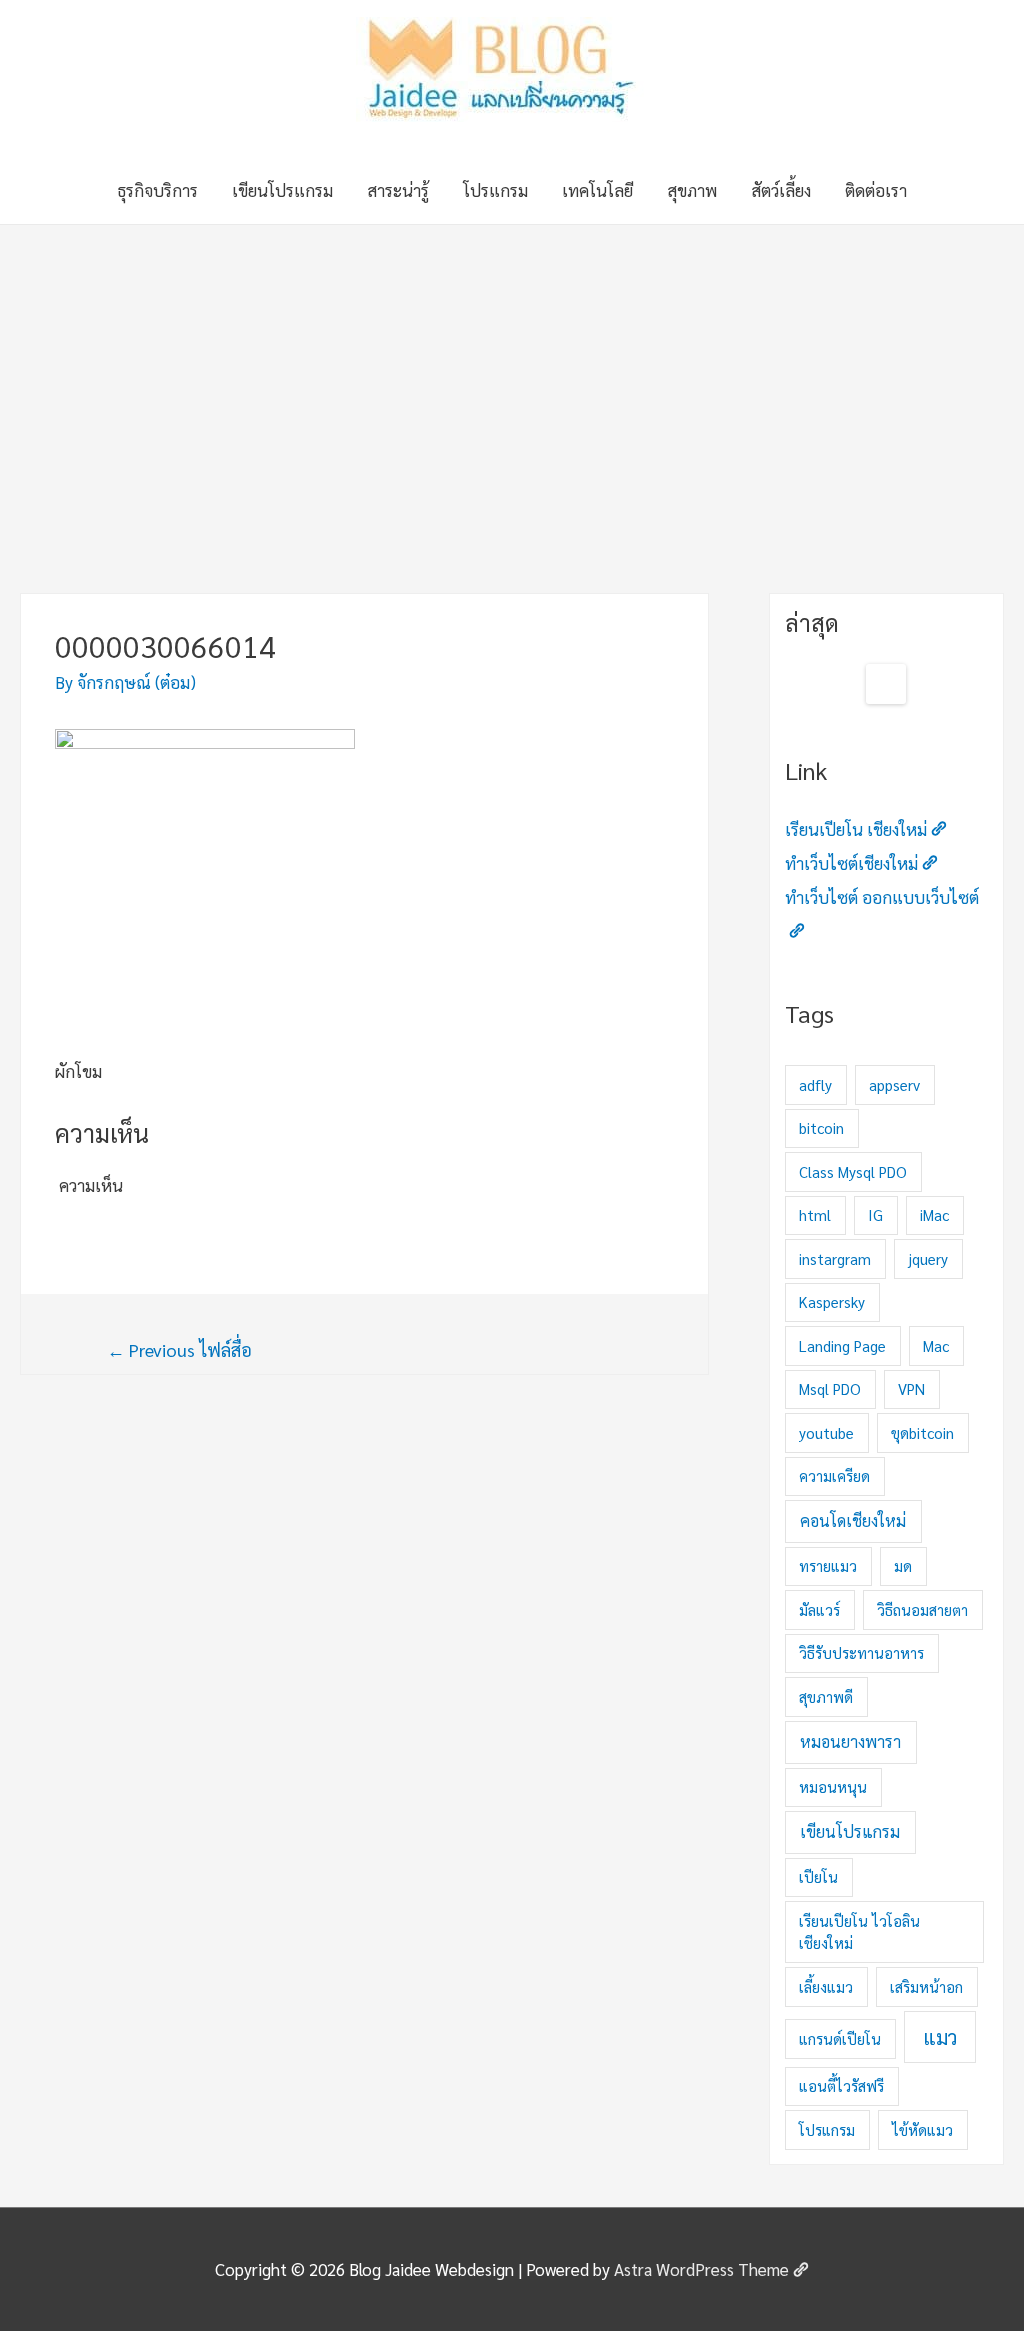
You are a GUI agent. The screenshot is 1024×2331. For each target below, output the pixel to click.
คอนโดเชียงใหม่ (853, 1520)
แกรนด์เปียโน (840, 2038)
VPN (911, 1388)
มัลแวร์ (819, 1609)
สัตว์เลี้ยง (781, 190)
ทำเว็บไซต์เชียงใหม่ (851, 863)
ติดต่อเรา (876, 190)
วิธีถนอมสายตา (922, 1609)
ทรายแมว (828, 1565)
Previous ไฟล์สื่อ (179, 1349)
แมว (940, 2037)
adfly (815, 1084)
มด (903, 1565)
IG (875, 1214)
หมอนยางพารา (850, 1741)
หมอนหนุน (833, 1786)
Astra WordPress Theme (701, 2269)
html (815, 1214)
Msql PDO (830, 1388)
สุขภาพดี (826, 1696)
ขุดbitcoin (922, 1432)
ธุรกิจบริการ (157, 190)
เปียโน (818, 1876)
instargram (835, 1258)
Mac (936, 1345)
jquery (928, 1258)
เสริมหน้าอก (926, 1986)
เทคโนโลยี (597, 190)
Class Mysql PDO (853, 1171)
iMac (934, 1214)
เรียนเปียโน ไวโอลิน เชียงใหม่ (859, 1932)
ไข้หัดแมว (922, 2129)
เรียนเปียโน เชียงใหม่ (856, 829)
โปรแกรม (495, 190)
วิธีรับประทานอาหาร (861, 1652)
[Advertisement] (512, 375)
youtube (826, 1432)
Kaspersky (832, 1301)
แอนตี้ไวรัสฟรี (841, 2085)
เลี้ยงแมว (826, 1986)
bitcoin (821, 1127)
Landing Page (842, 1345)
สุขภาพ (692, 190)
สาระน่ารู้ (398, 190)
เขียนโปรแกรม (282, 190)
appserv (894, 1084)
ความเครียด (834, 1475)
